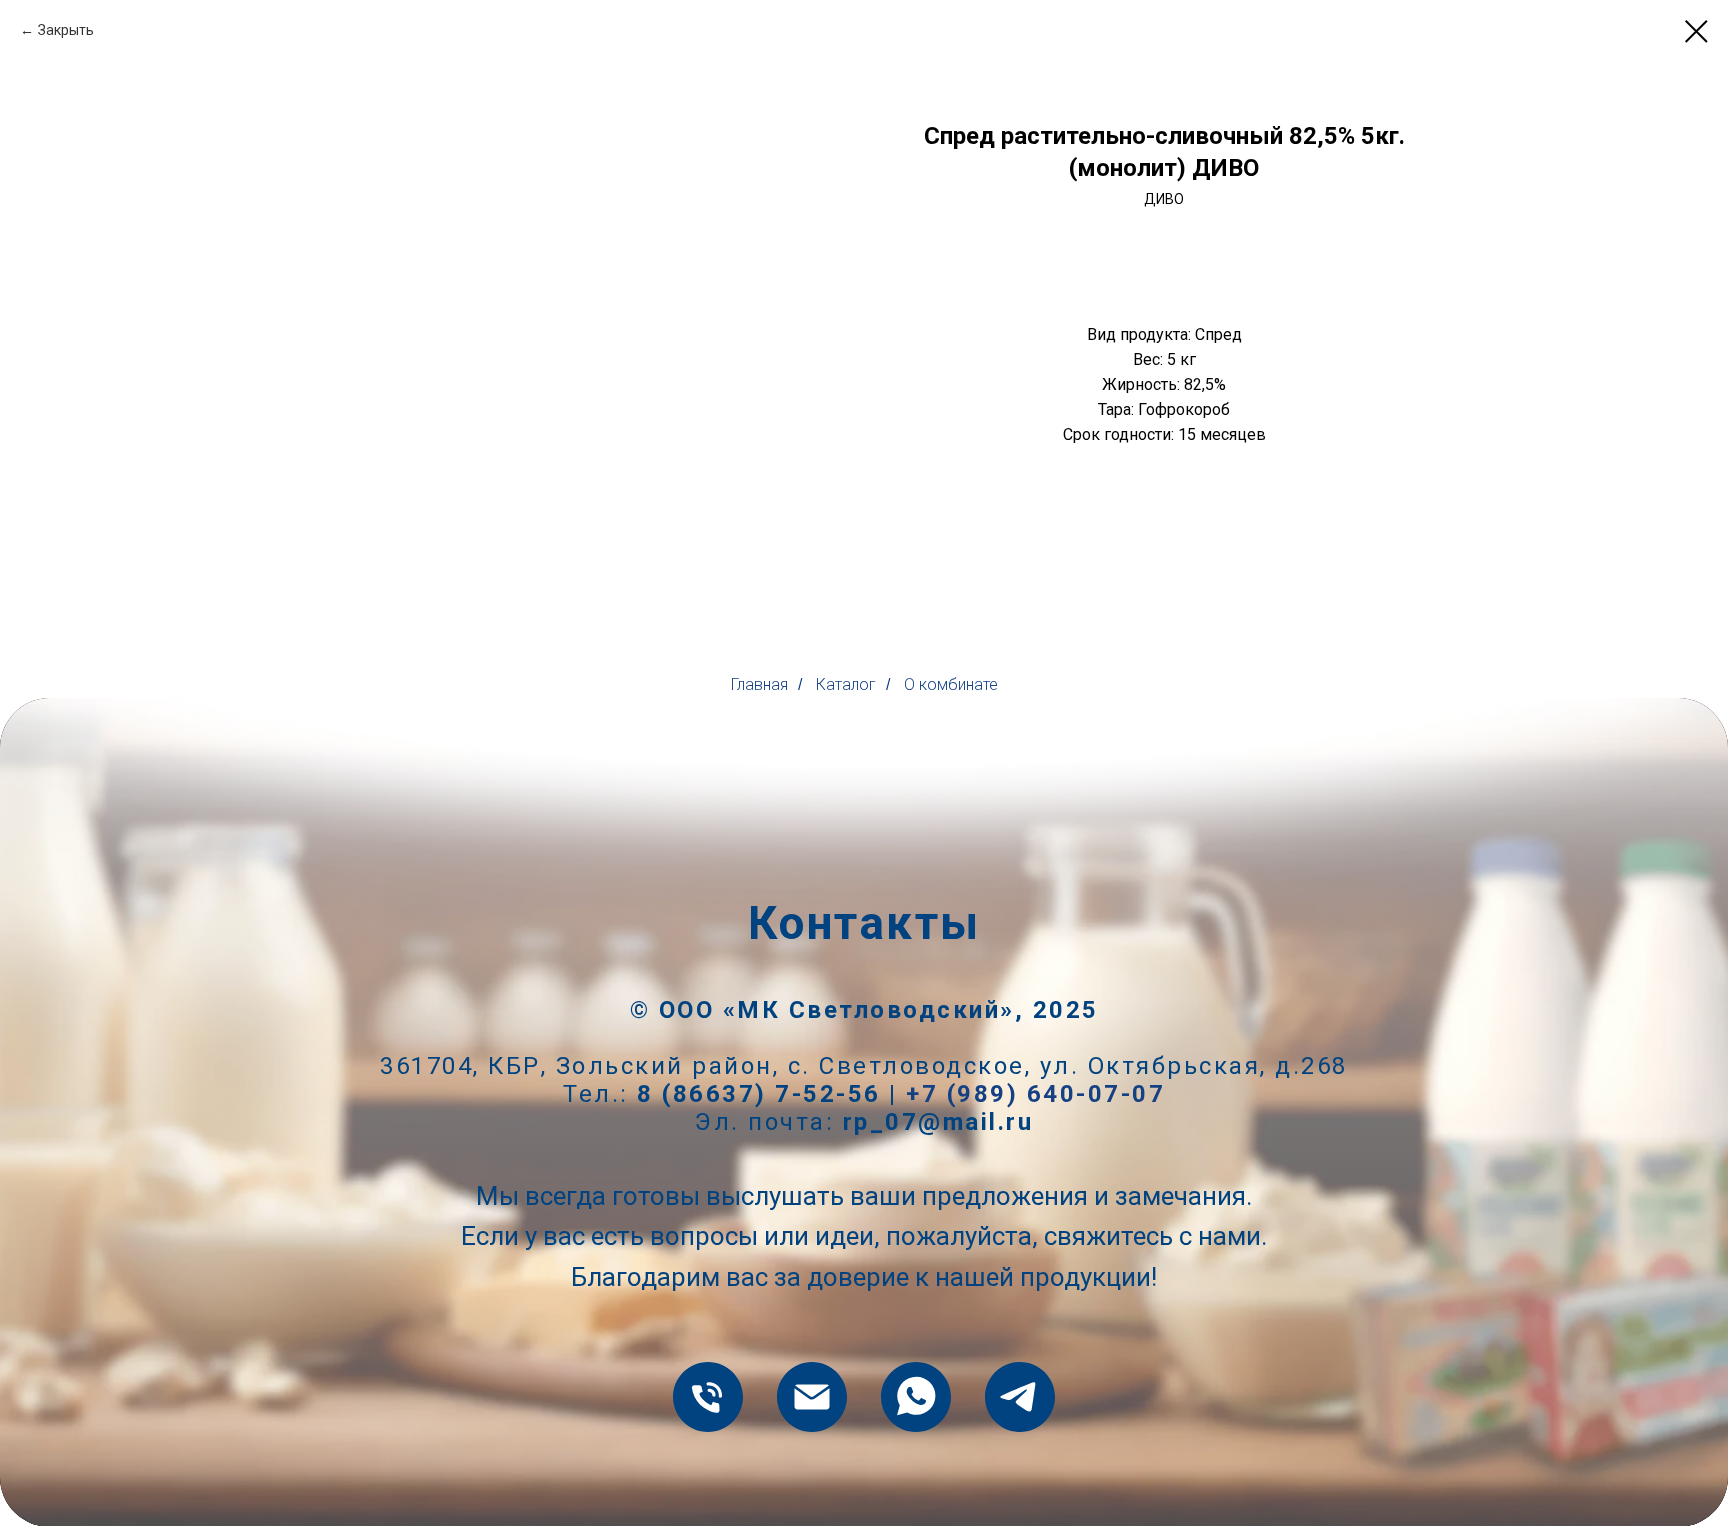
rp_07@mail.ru (938, 1122)
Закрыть (66, 30)
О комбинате (951, 684)
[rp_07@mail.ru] (812, 1397)
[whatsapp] (916, 1397)
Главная (759, 684)
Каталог (846, 684)
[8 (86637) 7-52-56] (708, 1397)
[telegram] (1020, 1397)
